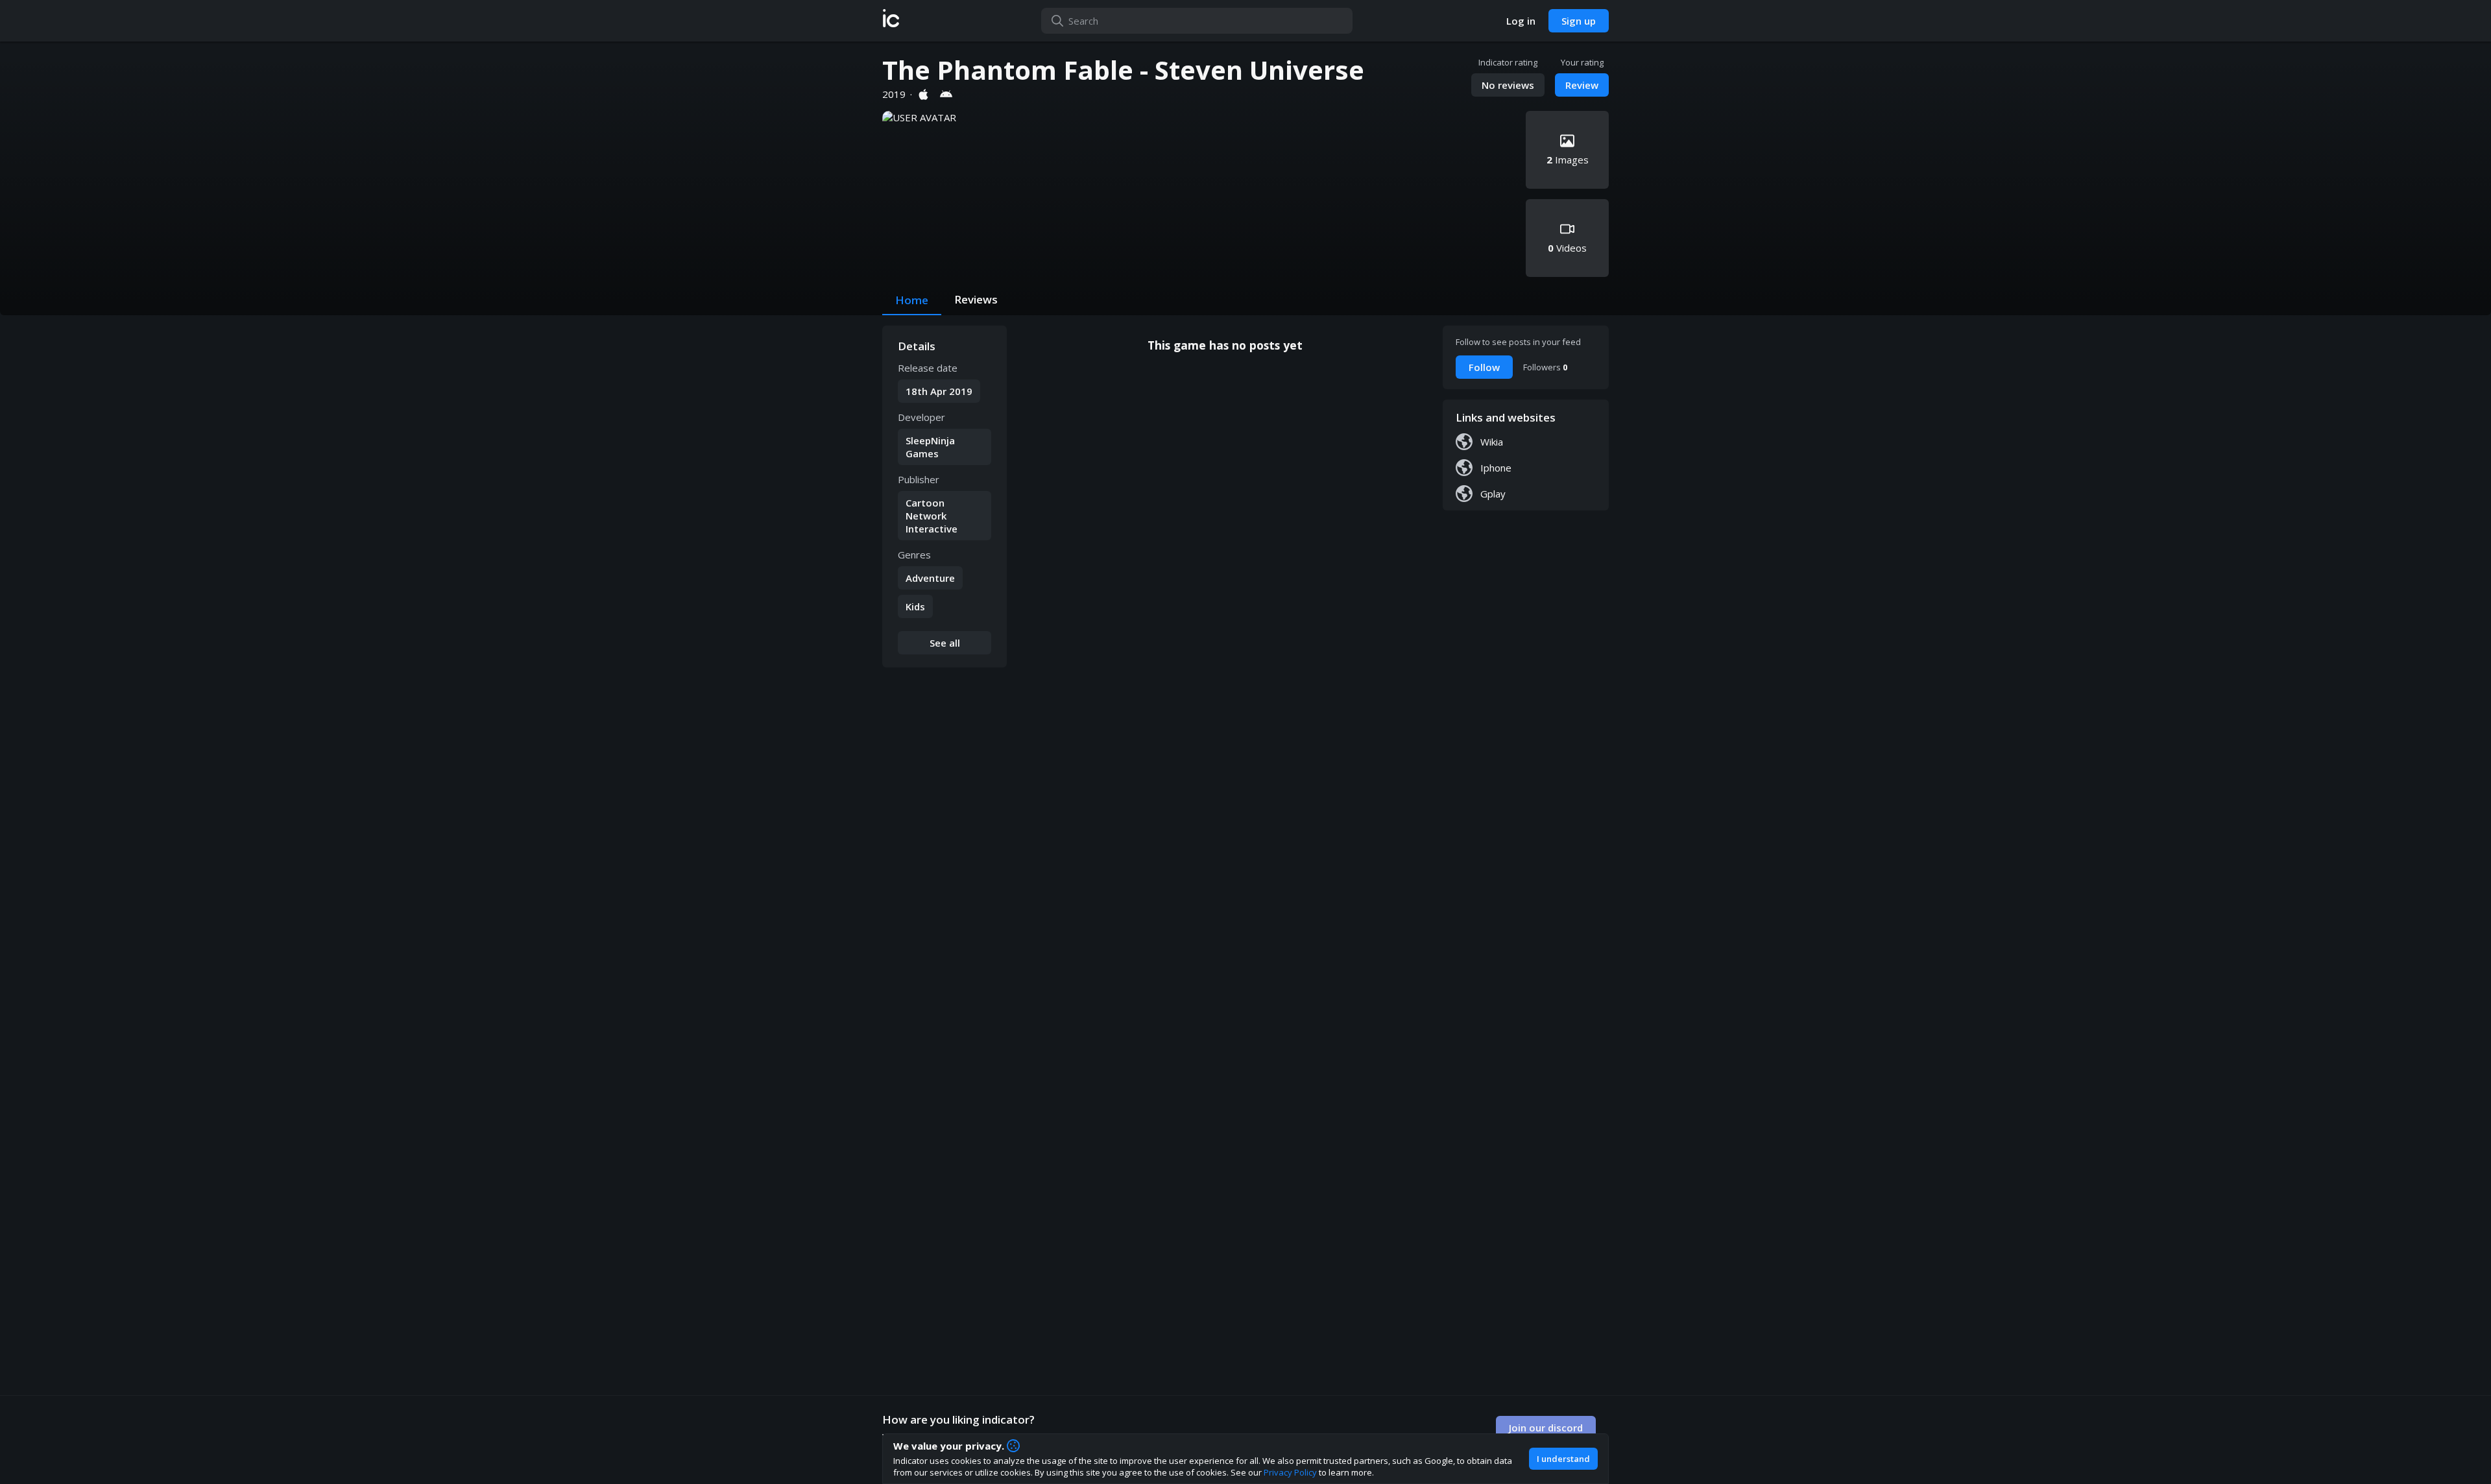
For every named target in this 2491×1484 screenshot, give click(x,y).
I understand (1563, 1459)
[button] (891, 21)
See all (945, 643)
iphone (1496, 468)
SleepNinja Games (930, 447)
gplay (1493, 494)
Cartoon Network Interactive (932, 516)
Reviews (976, 299)
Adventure (930, 578)
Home (912, 300)
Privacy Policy (1290, 1472)
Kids (915, 606)
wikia (1492, 442)
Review (1582, 85)
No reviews (1508, 85)
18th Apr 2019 (939, 391)
